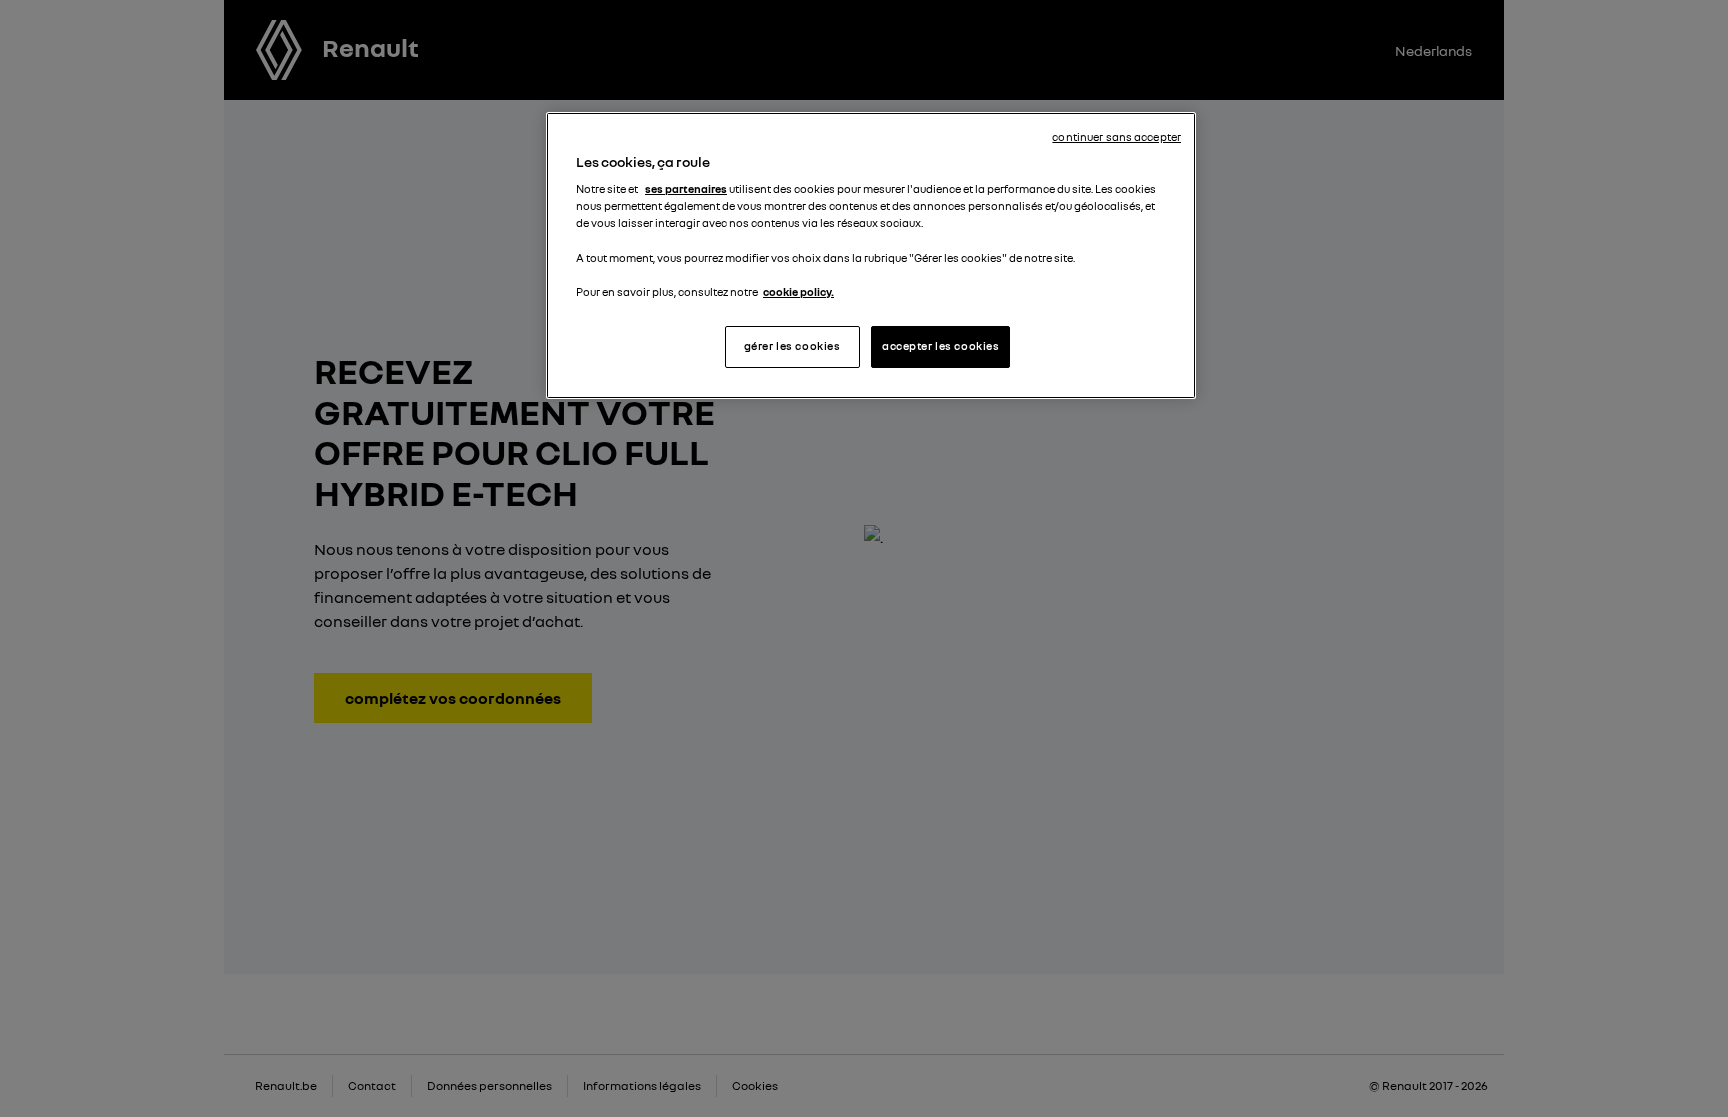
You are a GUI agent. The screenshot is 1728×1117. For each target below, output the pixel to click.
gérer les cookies (792, 346)
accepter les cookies (940, 346)
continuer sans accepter (1116, 137)
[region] (871, 255)
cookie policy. (798, 292)
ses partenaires (686, 189)
